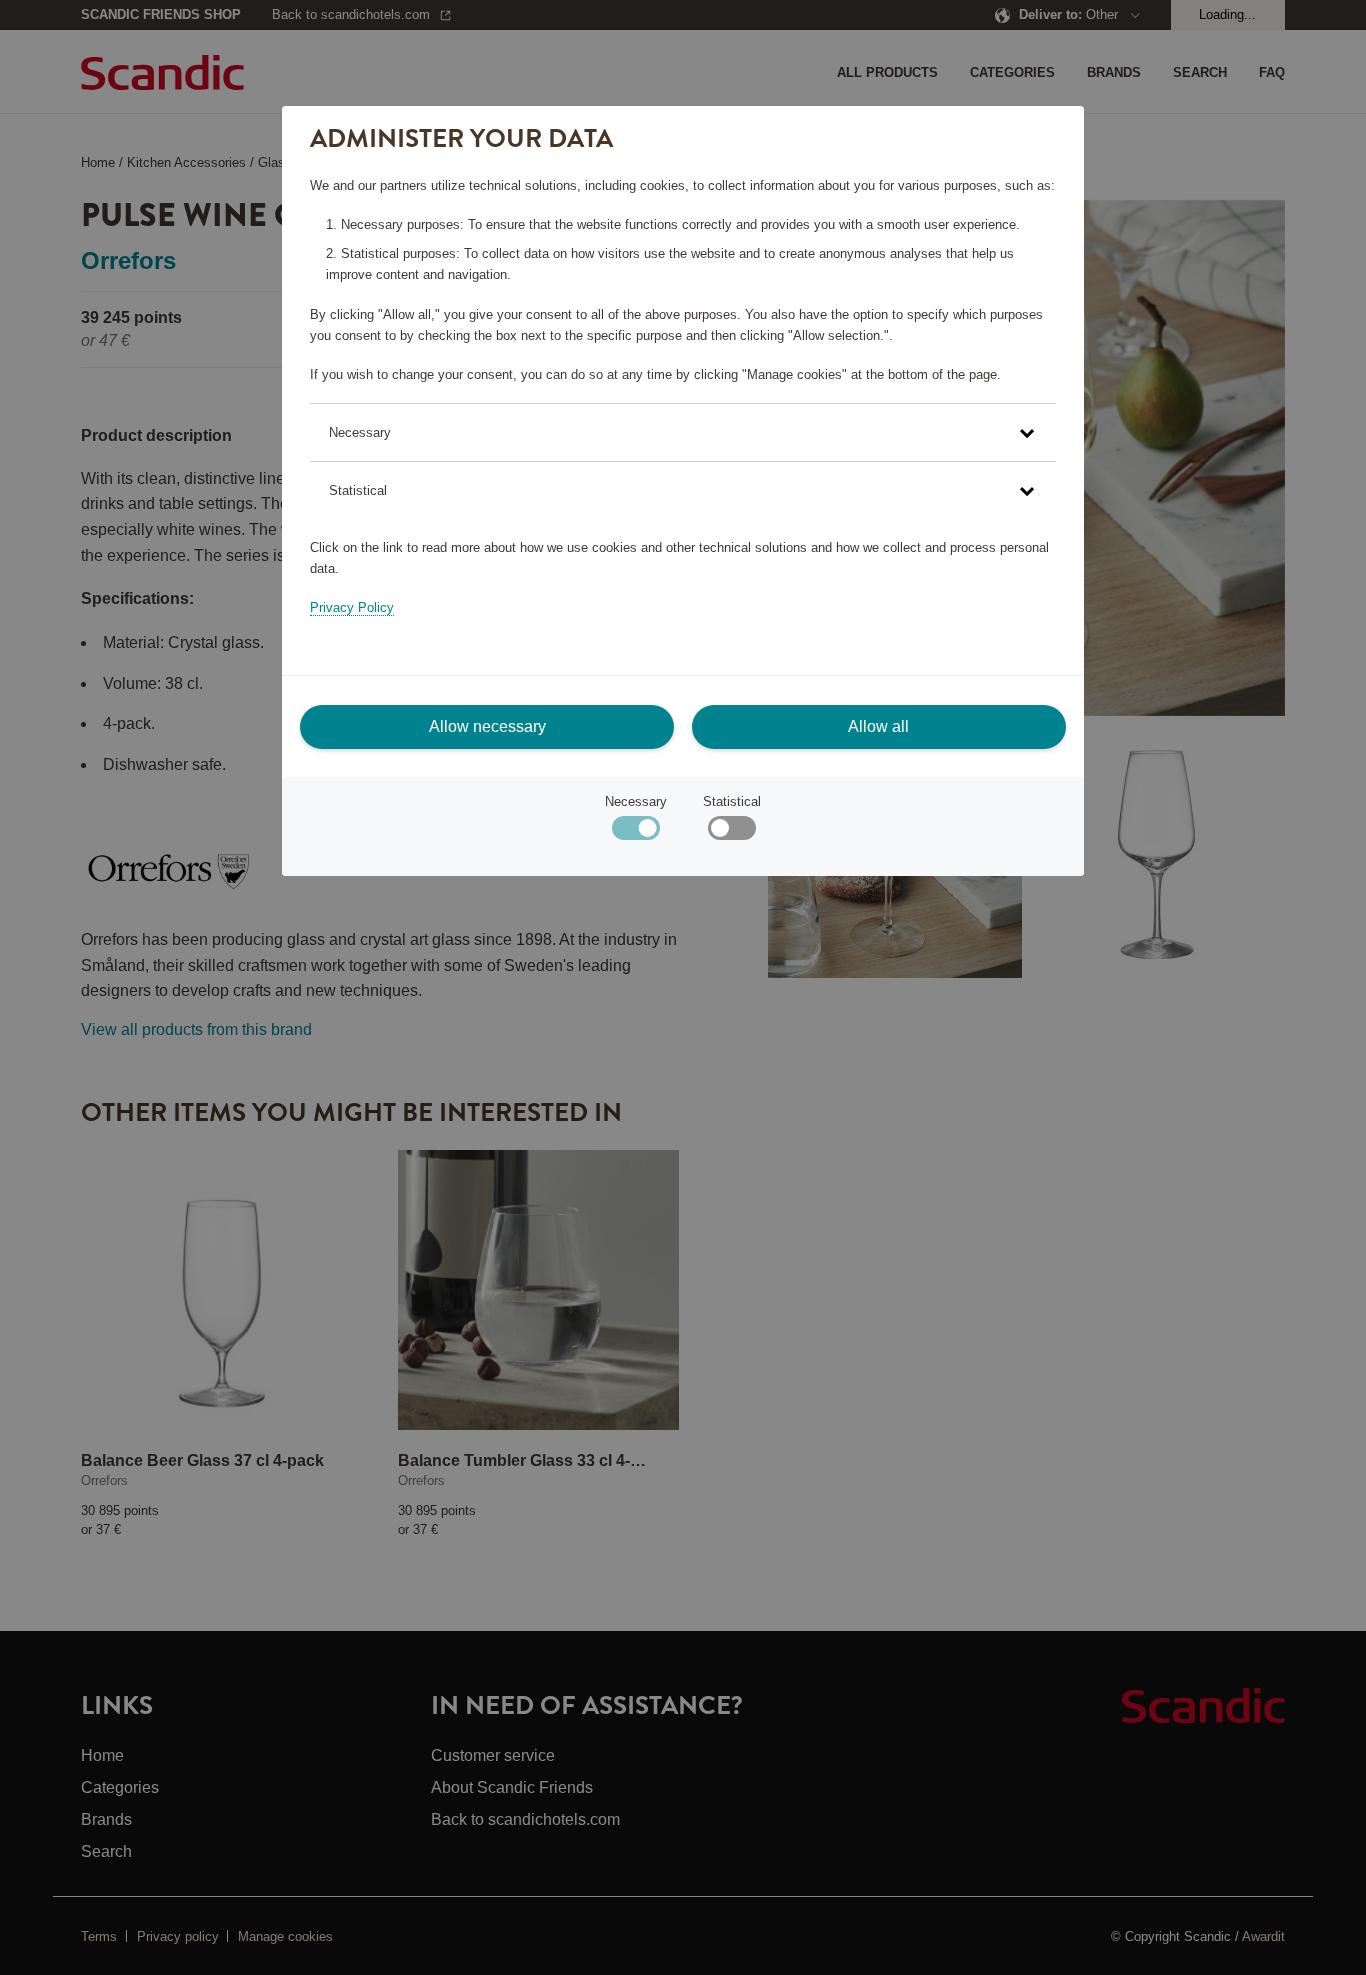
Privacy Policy (352, 607)
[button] (682, 432)
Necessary (636, 801)
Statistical (732, 801)
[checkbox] (731, 832)
